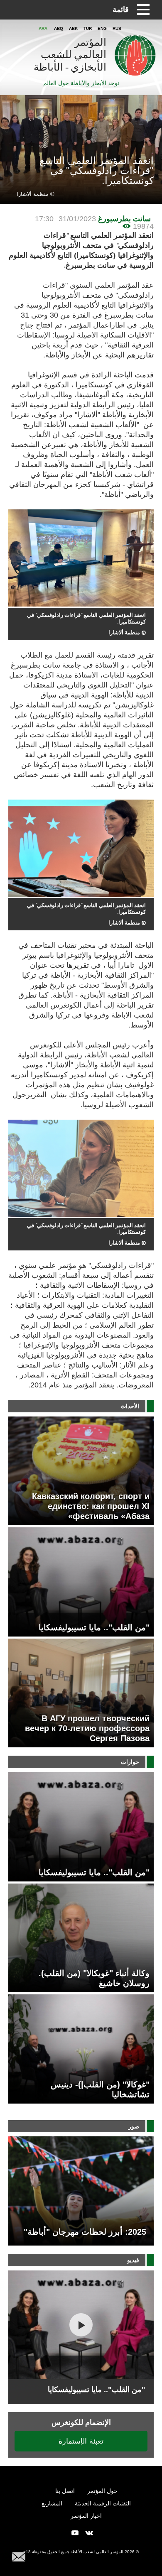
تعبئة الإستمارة (81, 2441)
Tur (88, 28)
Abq (59, 28)
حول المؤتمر (102, 2491)
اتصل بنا (65, 2491)
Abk (73, 28)
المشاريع (52, 2503)
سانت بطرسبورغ (124, 219)
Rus (117, 28)
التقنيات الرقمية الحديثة (103, 2503)
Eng (102, 28)
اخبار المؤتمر (86, 2516)
